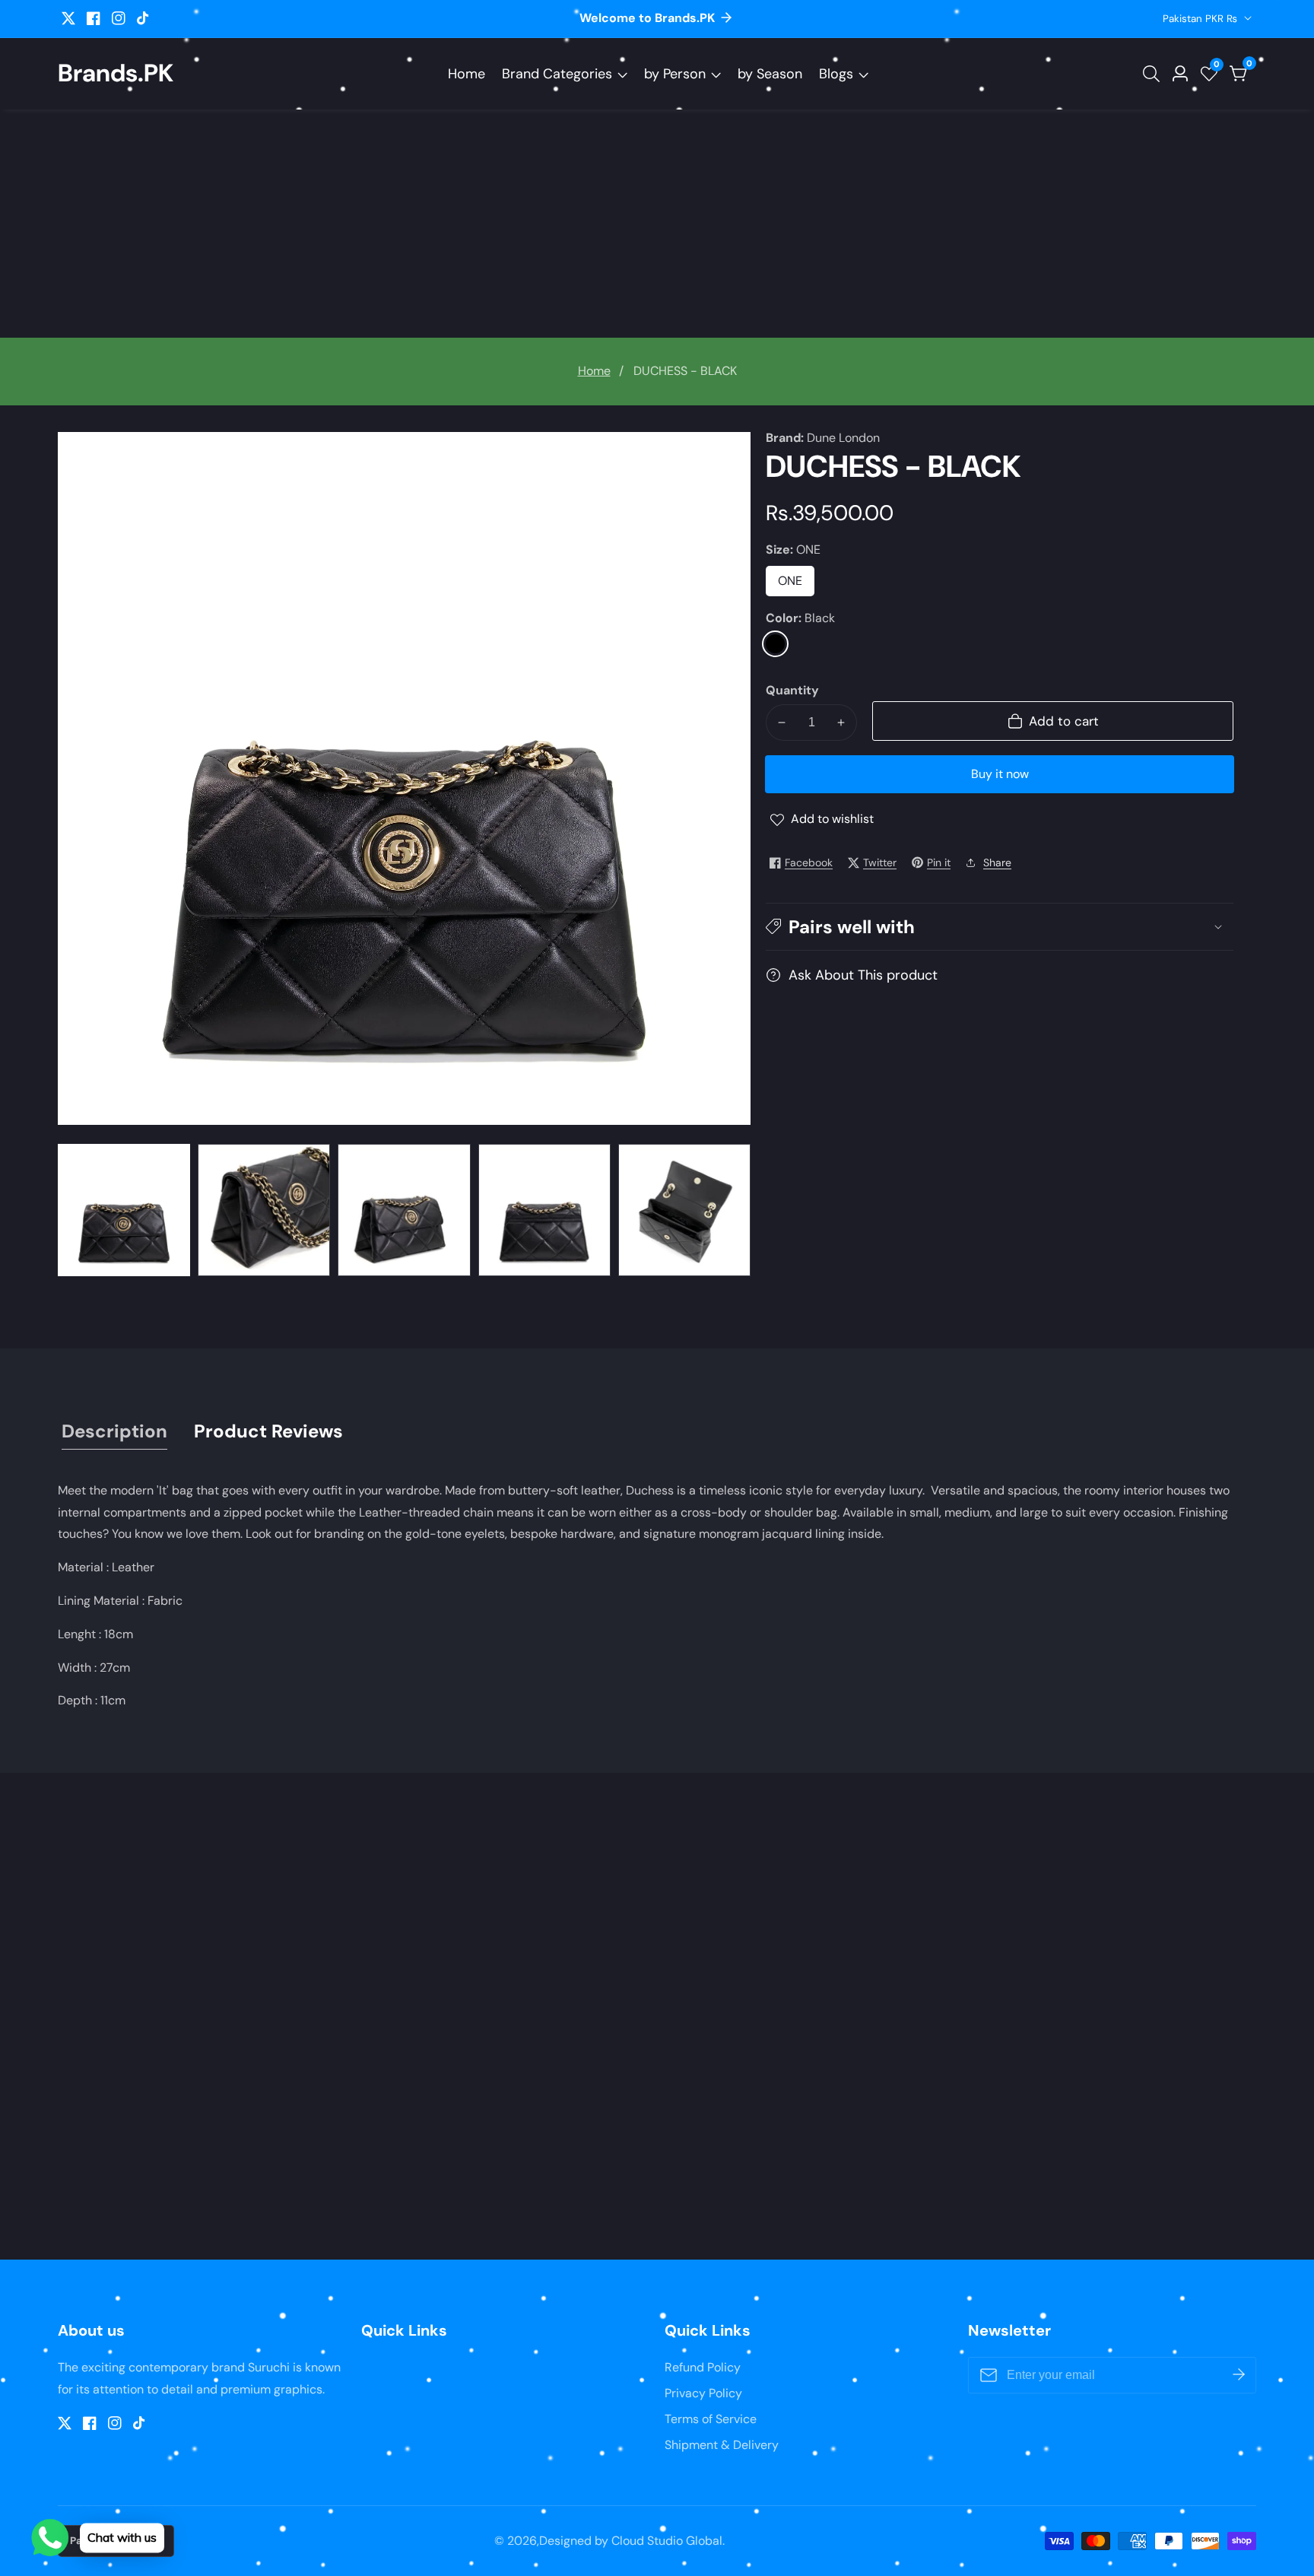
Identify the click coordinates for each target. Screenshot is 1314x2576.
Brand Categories (557, 74)
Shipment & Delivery (722, 2445)
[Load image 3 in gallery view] (404, 1210)
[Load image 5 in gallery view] (684, 1210)
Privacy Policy (703, 2393)
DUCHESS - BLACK (685, 371)
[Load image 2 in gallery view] (264, 1210)
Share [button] (997, 862)
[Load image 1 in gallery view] (124, 1210)
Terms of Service (711, 2419)
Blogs (836, 74)
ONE (796, 585)
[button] (1000, 927)
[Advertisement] (657, 224)
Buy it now (1000, 774)
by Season (770, 74)
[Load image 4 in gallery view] (544, 1210)
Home (467, 74)
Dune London (843, 438)
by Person (675, 74)
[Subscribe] (1239, 2375)
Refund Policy (703, 2367)
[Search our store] (1154, 74)
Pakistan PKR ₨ (1201, 19)
